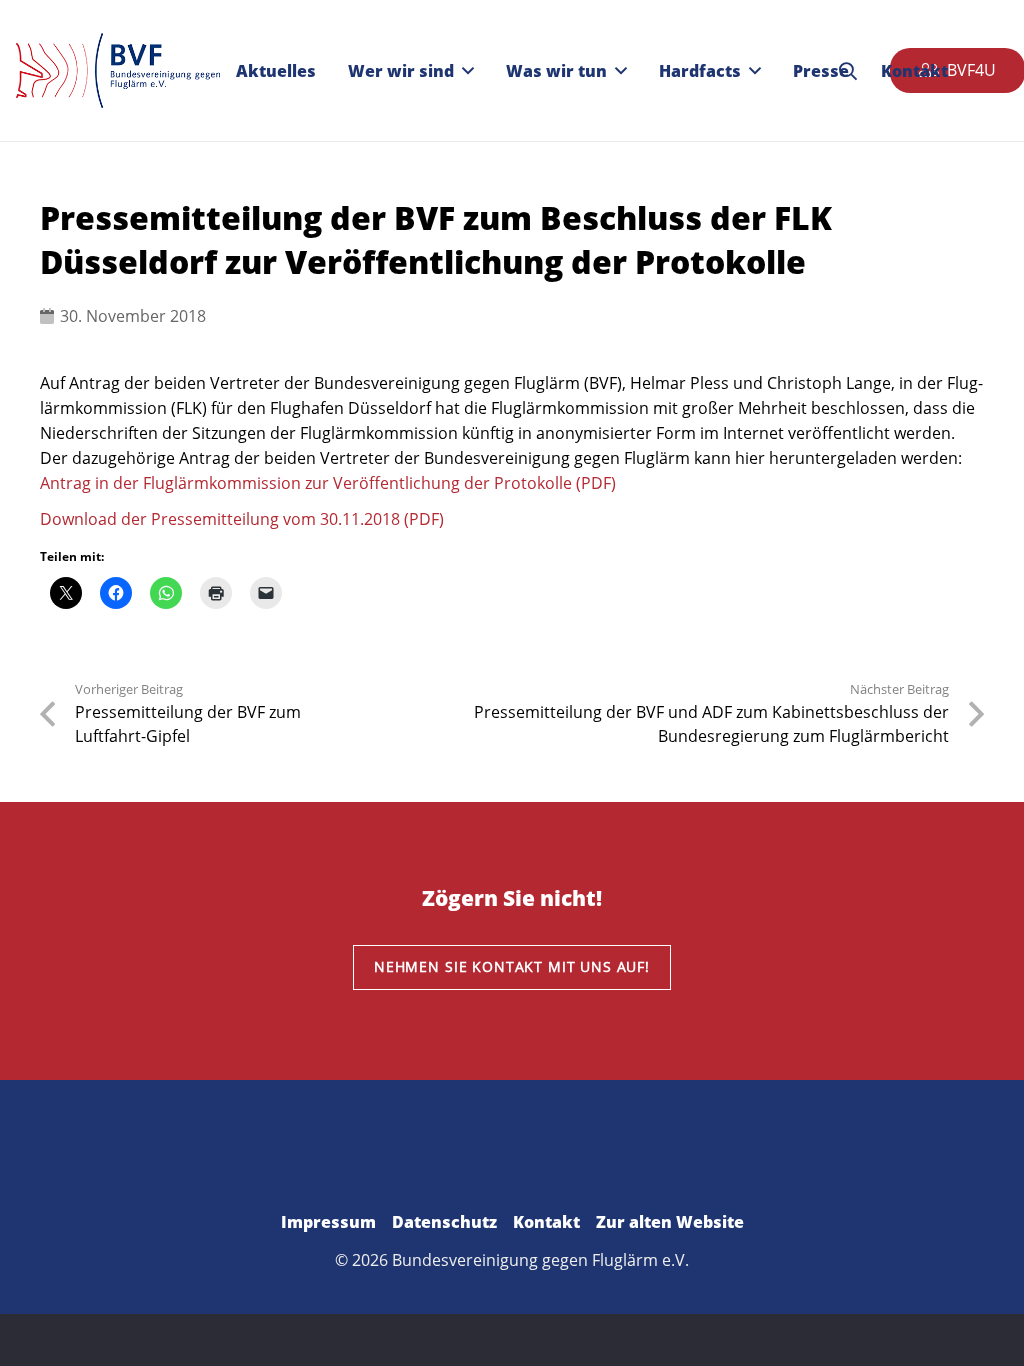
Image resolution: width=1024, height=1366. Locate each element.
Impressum (328, 1222)
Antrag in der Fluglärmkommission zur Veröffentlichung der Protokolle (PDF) (328, 483)
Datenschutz (444, 1222)
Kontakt (546, 1222)
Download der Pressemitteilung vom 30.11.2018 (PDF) (242, 519)
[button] (468, 70)
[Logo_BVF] (118, 70)
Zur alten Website (670, 1222)
